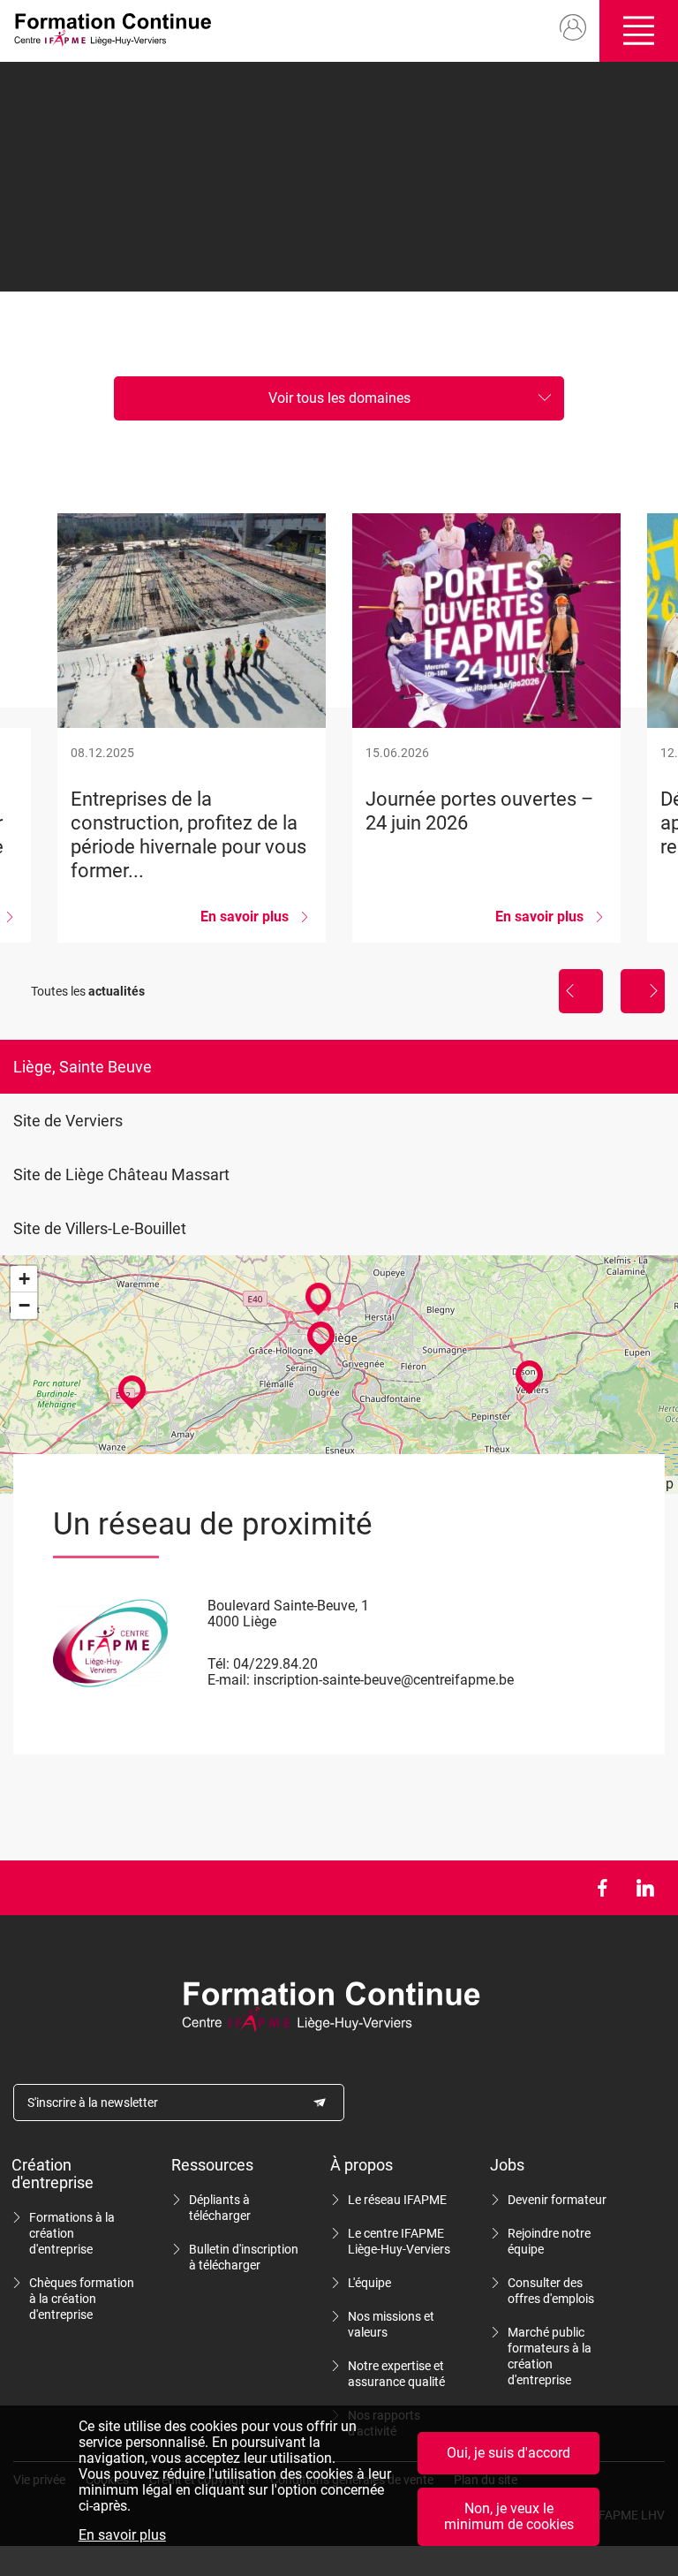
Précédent (581, 991)
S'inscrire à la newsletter (93, 2102)
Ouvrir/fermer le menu (639, 31)
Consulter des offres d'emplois (551, 2291)
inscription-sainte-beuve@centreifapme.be (384, 1680)
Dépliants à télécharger (220, 2208)
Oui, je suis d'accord (508, 2453)
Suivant (643, 991)
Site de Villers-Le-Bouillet (100, 1228)
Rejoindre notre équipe (549, 2241)
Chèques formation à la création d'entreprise (82, 2299)
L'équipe (369, 2283)
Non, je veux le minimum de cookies (509, 2516)
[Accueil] (118, 31)
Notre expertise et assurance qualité (396, 2374)
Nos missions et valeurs (391, 2324)
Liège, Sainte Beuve (83, 1067)
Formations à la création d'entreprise (72, 2233)
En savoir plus (122, 2535)
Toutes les (88, 991)
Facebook (602, 1888)
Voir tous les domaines (339, 398)
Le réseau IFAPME (397, 2200)
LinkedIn (645, 1888)
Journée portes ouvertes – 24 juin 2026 (486, 728)
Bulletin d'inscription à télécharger (244, 2257)
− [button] (24, 1305)
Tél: (218, 1664)
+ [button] (24, 1279)
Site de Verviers (68, 1121)
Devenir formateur (557, 2200)
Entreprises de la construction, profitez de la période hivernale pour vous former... (192, 728)
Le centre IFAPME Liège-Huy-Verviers (399, 2241)
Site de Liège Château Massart (121, 1174)
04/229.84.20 (275, 1664)
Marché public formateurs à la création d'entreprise (550, 2356)
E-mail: (229, 1680)
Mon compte (573, 28)
